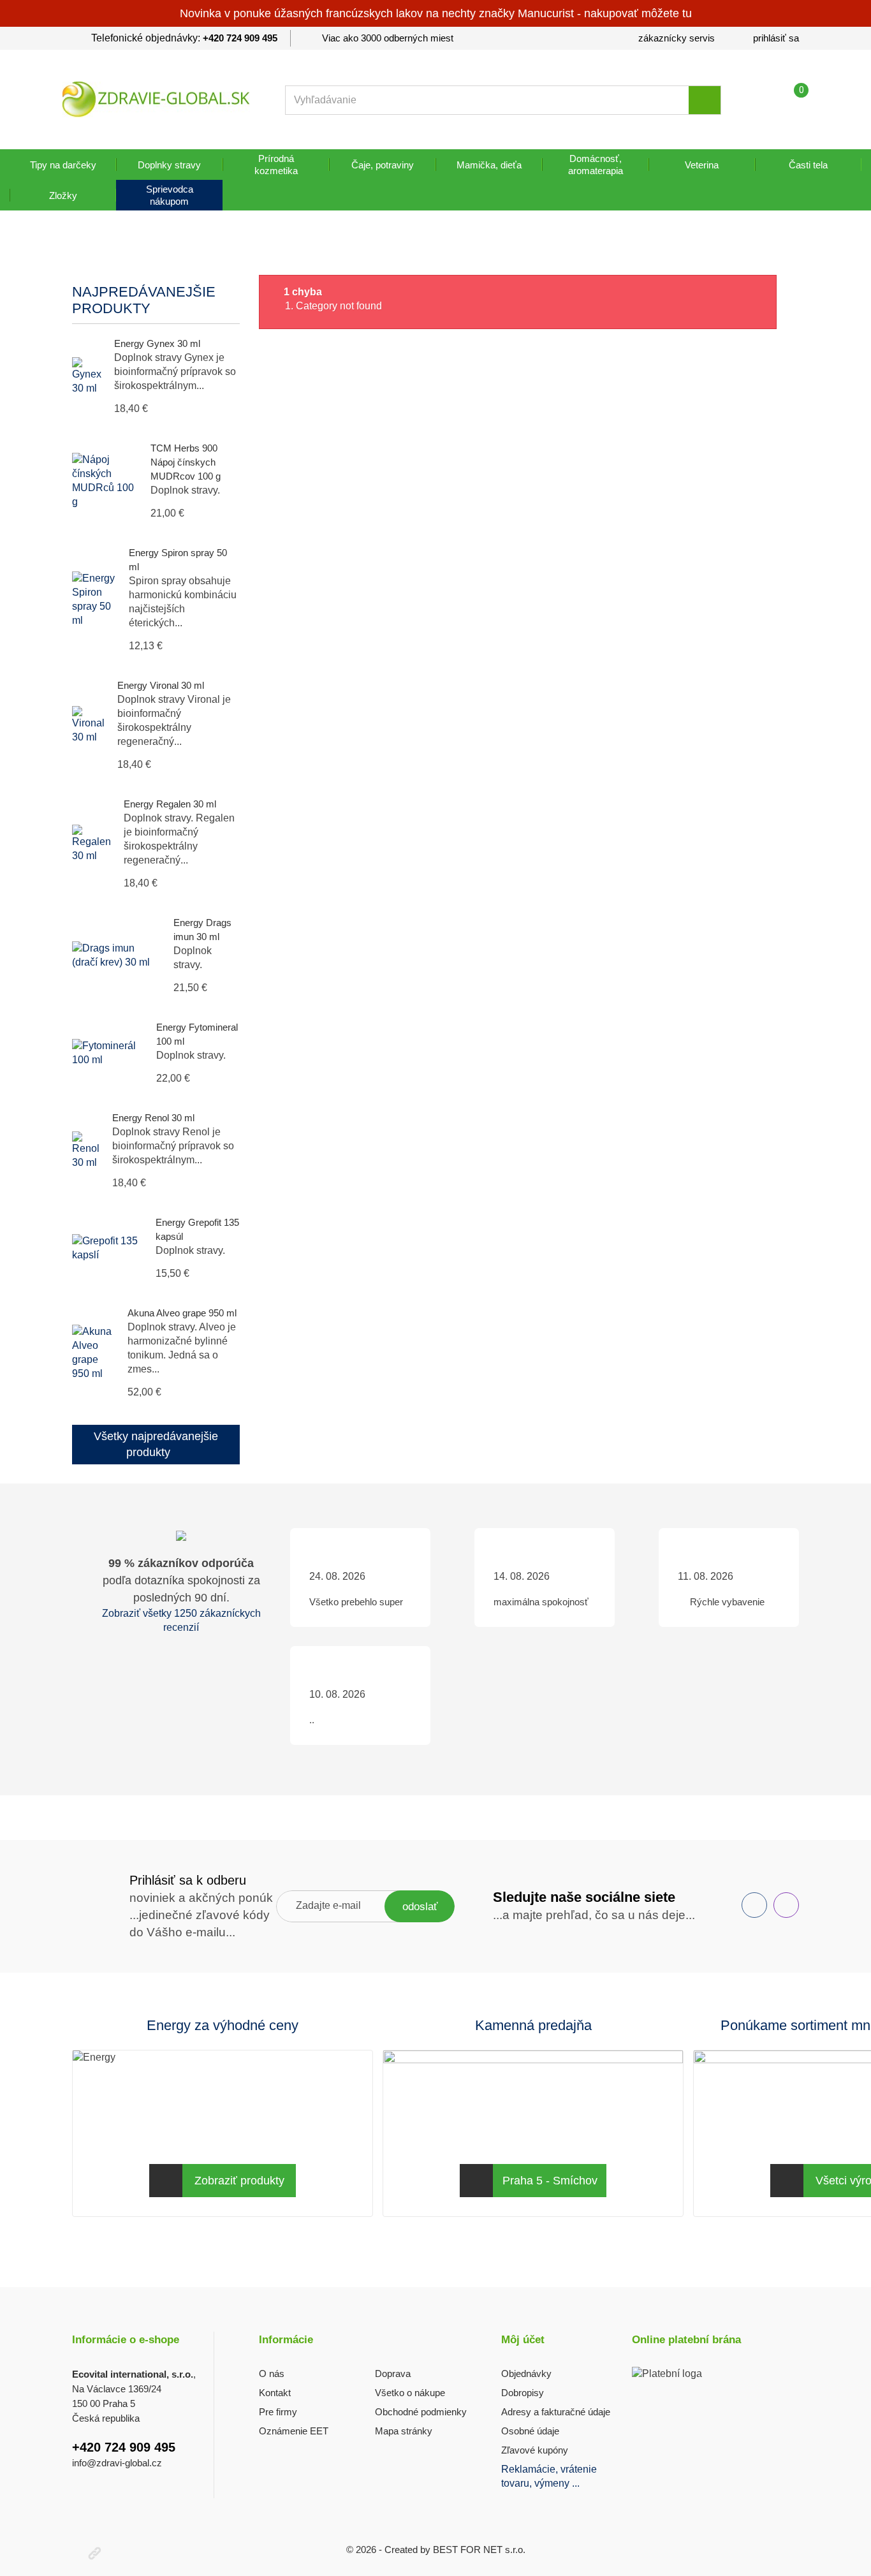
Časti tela (808, 165)
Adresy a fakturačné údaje (556, 2412)
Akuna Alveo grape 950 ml (182, 1313)
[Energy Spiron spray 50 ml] (94, 600)
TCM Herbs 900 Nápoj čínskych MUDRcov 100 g (186, 462)
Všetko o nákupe (410, 2393)
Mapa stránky (404, 2431)
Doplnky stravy (169, 165)
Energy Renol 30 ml (153, 1118)
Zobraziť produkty (239, 2181)
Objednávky (526, 2374)
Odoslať (420, 1907)
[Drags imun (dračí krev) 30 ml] (116, 955)
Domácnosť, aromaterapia (596, 165)
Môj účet (523, 2340)
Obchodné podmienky (421, 2412)
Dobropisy (523, 2393)
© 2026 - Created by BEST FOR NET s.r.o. (436, 2550)
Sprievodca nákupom (170, 195)
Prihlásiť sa (776, 38)
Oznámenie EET (294, 2431)
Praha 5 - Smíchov (550, 2181)
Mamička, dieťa (489, 165)
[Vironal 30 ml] (88, 725)
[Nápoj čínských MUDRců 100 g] (105, 481)
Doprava (393, 2374)
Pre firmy (278, 2412)
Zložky (63, 195)
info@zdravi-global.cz (117, 2463)
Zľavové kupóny (535, 2450)
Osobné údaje (530, 2431)
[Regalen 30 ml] (91, 844)
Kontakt (275, 2393)
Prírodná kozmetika (276, 165)
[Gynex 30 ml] (87, 376)
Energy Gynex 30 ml (157, 343)
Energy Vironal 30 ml (161, 685)
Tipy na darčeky (63, 165)
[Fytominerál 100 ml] (108, 1053)
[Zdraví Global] (156, 99)
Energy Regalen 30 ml (170, 804)
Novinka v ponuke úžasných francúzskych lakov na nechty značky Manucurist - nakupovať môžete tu (436, 13)
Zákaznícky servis (677, 38)
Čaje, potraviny (383, 165)
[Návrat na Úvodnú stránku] (86, 257)
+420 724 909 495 (240, 38)
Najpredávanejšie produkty (144, 300)
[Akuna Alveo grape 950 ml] (93, 1353)
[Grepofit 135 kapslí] (107, 1248)
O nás (272, 2374)
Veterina (702, 165)
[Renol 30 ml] (86, 1151)
